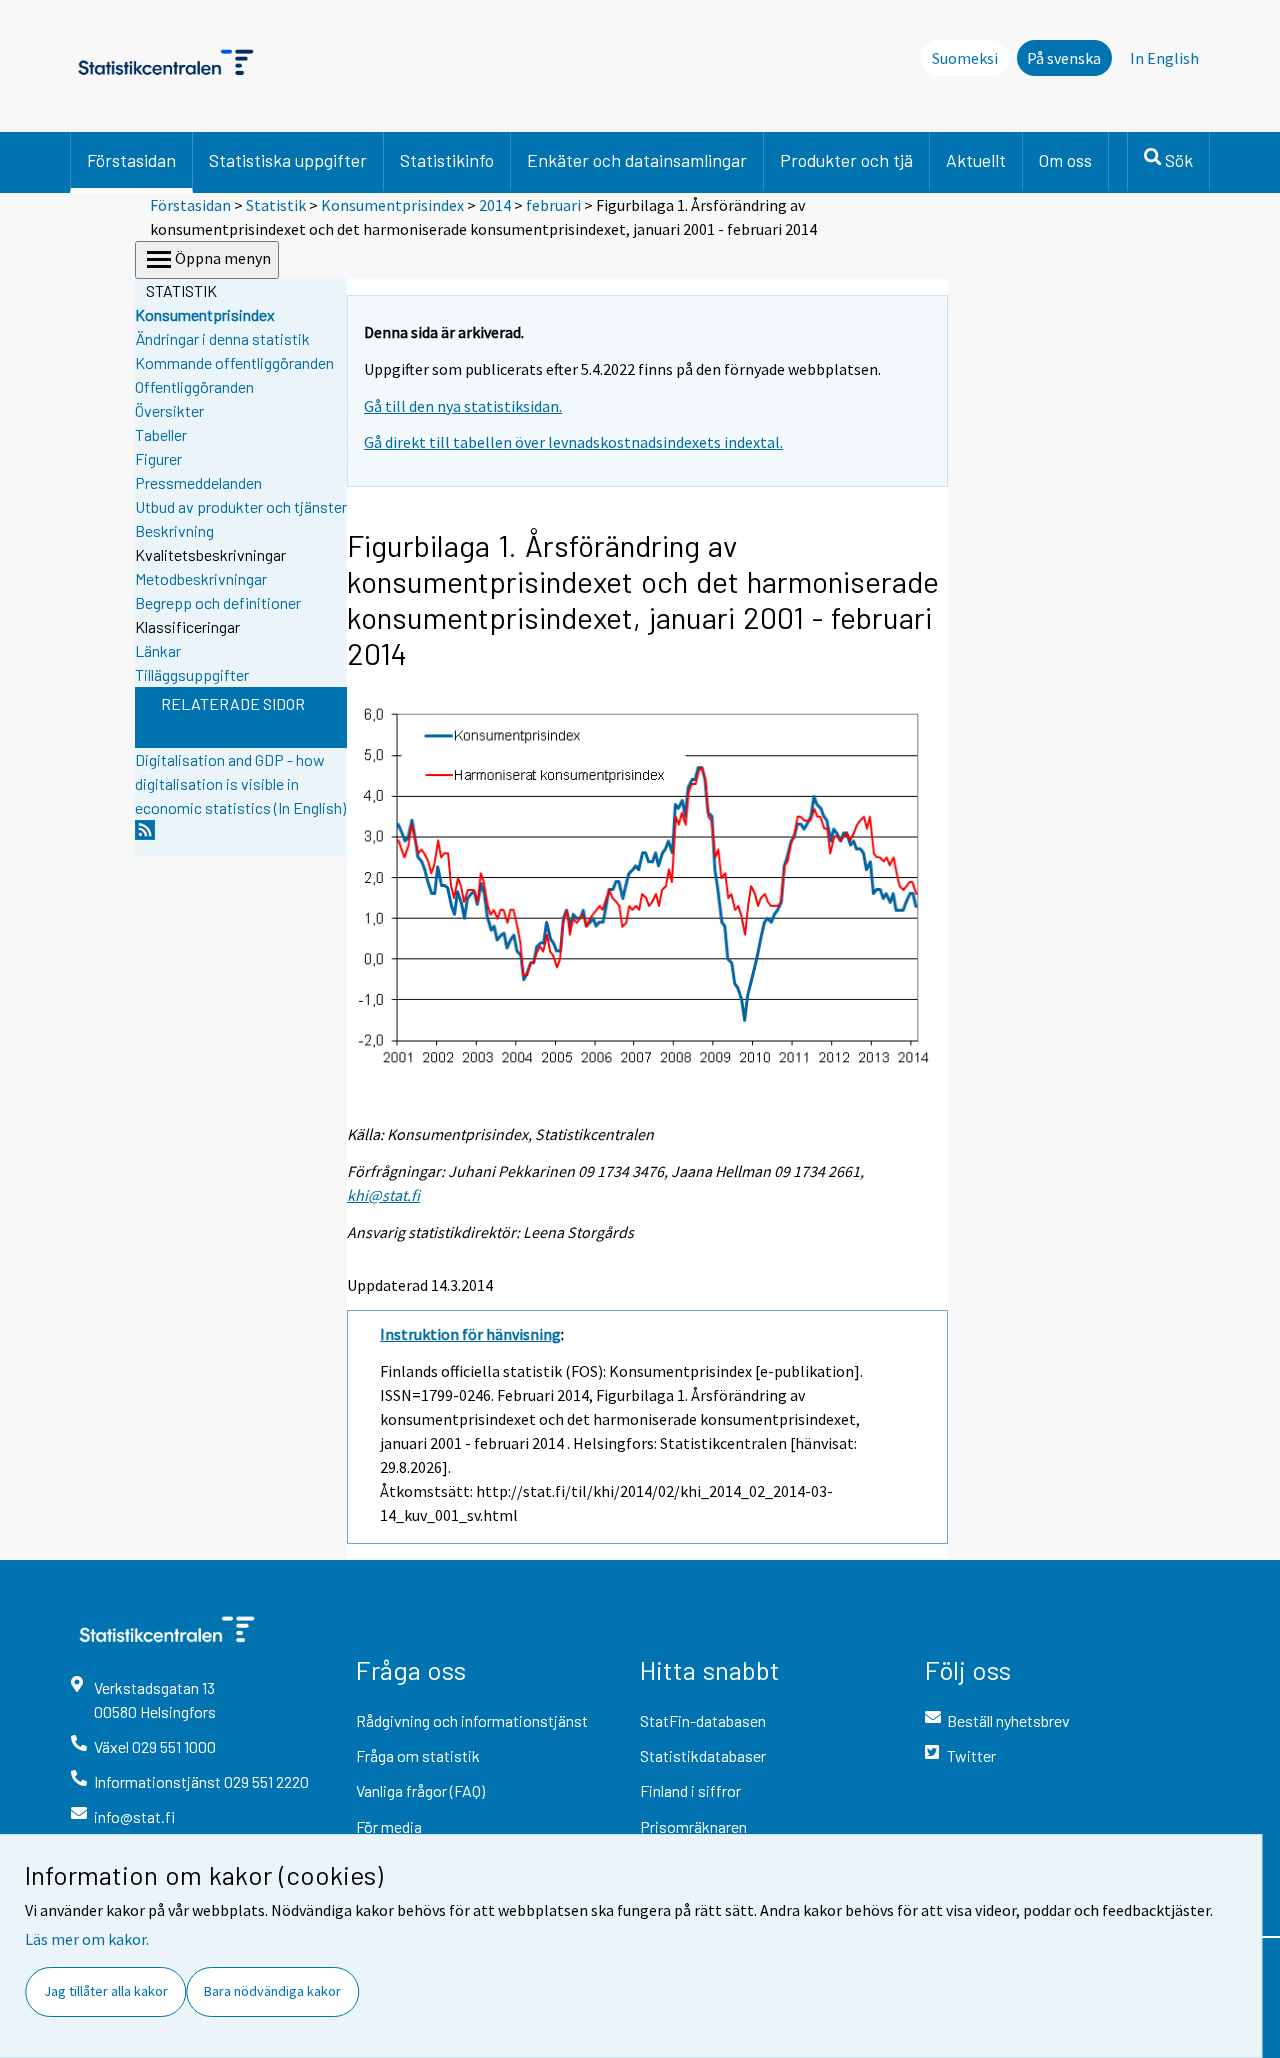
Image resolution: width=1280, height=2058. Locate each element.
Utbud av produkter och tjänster (241, 506)
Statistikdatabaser (703, 1755)
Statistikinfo (447, 160)
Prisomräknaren (693, 1826)
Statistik (276, 205)
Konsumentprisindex (392, 205)
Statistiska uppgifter (288, 160)
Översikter (169, 410)
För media (389, 1826)
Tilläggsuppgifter (192, 674)
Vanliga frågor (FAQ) (420, 1790)
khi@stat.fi (383, 1195)
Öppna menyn (223, 258)
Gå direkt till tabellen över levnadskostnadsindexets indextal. (573, 442)
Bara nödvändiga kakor (272, 1991)
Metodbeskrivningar (201, 578)
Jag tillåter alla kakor (106, 1991)
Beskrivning (174, 530)
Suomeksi (965, 58)
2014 (495, 205)
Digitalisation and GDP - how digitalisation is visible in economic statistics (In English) (240, 783)
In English (1164, 58)
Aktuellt (976, 160)
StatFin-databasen (703, 1720)
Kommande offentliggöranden (234, 362)
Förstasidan (131, 160)
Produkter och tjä (846, 160)
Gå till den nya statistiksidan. (463, 406)
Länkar (158, 650)
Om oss (1065, 160)
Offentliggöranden (194, 386)
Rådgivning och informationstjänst (472, 1720)
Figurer (158, 458)
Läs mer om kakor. (87, 1939)
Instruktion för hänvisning (470, 1334)
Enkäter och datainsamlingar (637, 160)
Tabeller (161, 434)
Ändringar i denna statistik (222, 338)
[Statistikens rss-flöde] (145, 835)
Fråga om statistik (418, 1755)
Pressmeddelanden (198, 482)
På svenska (1064, 58)
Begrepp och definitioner (218, 602)
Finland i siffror (690, 1790)
